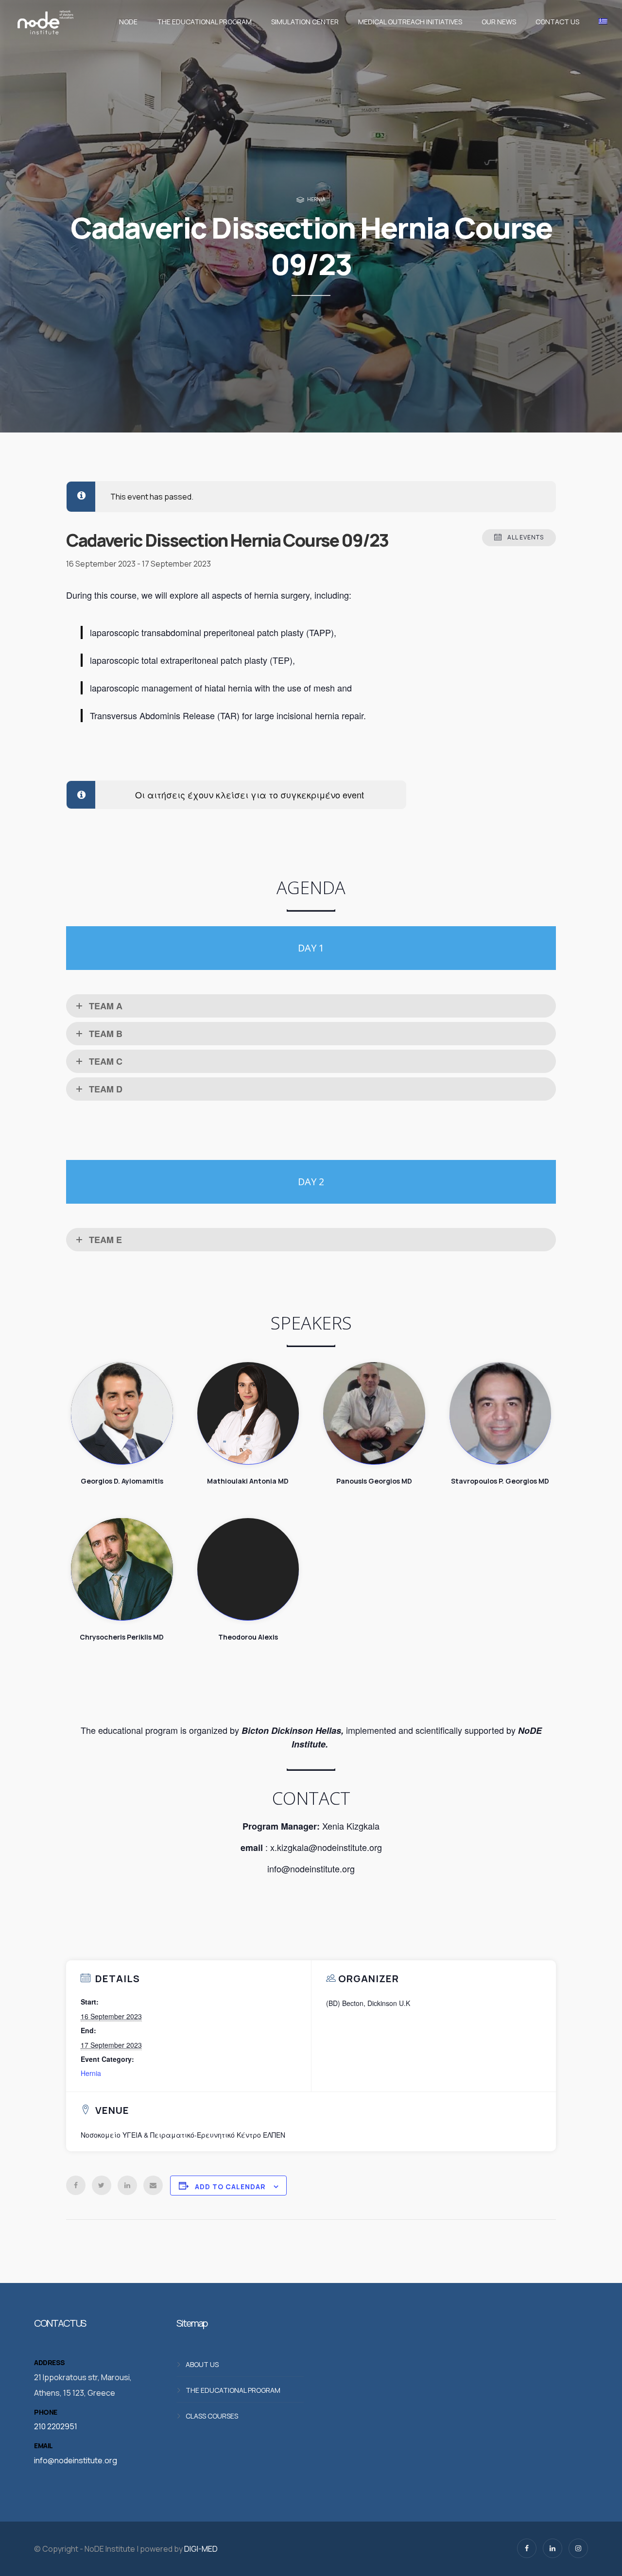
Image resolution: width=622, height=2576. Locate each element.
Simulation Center (305, 22)
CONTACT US (557, 22)
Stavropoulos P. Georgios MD (501, 1413)
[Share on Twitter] (102, 2185)
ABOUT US (202, 2364)
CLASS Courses (212, 2416)
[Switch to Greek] (601, 22)
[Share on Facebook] (76, 2185)
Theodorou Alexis (248, 1569)
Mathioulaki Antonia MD (248, 1413)
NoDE (128, 22)
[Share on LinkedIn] (127, 2185)
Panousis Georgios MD (374, 1413)
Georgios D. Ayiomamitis (122, 1413)
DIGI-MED (201, 2549)
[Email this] (153, 2185)
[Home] (45, 22)
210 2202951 (56, 2426)
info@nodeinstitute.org (76, 2460)
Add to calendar (230, 2187)
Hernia (316, 199)
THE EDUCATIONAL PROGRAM (204, 22)
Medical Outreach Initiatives (410, 22)
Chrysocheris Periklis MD (122, 1569)
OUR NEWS (499, 22)
